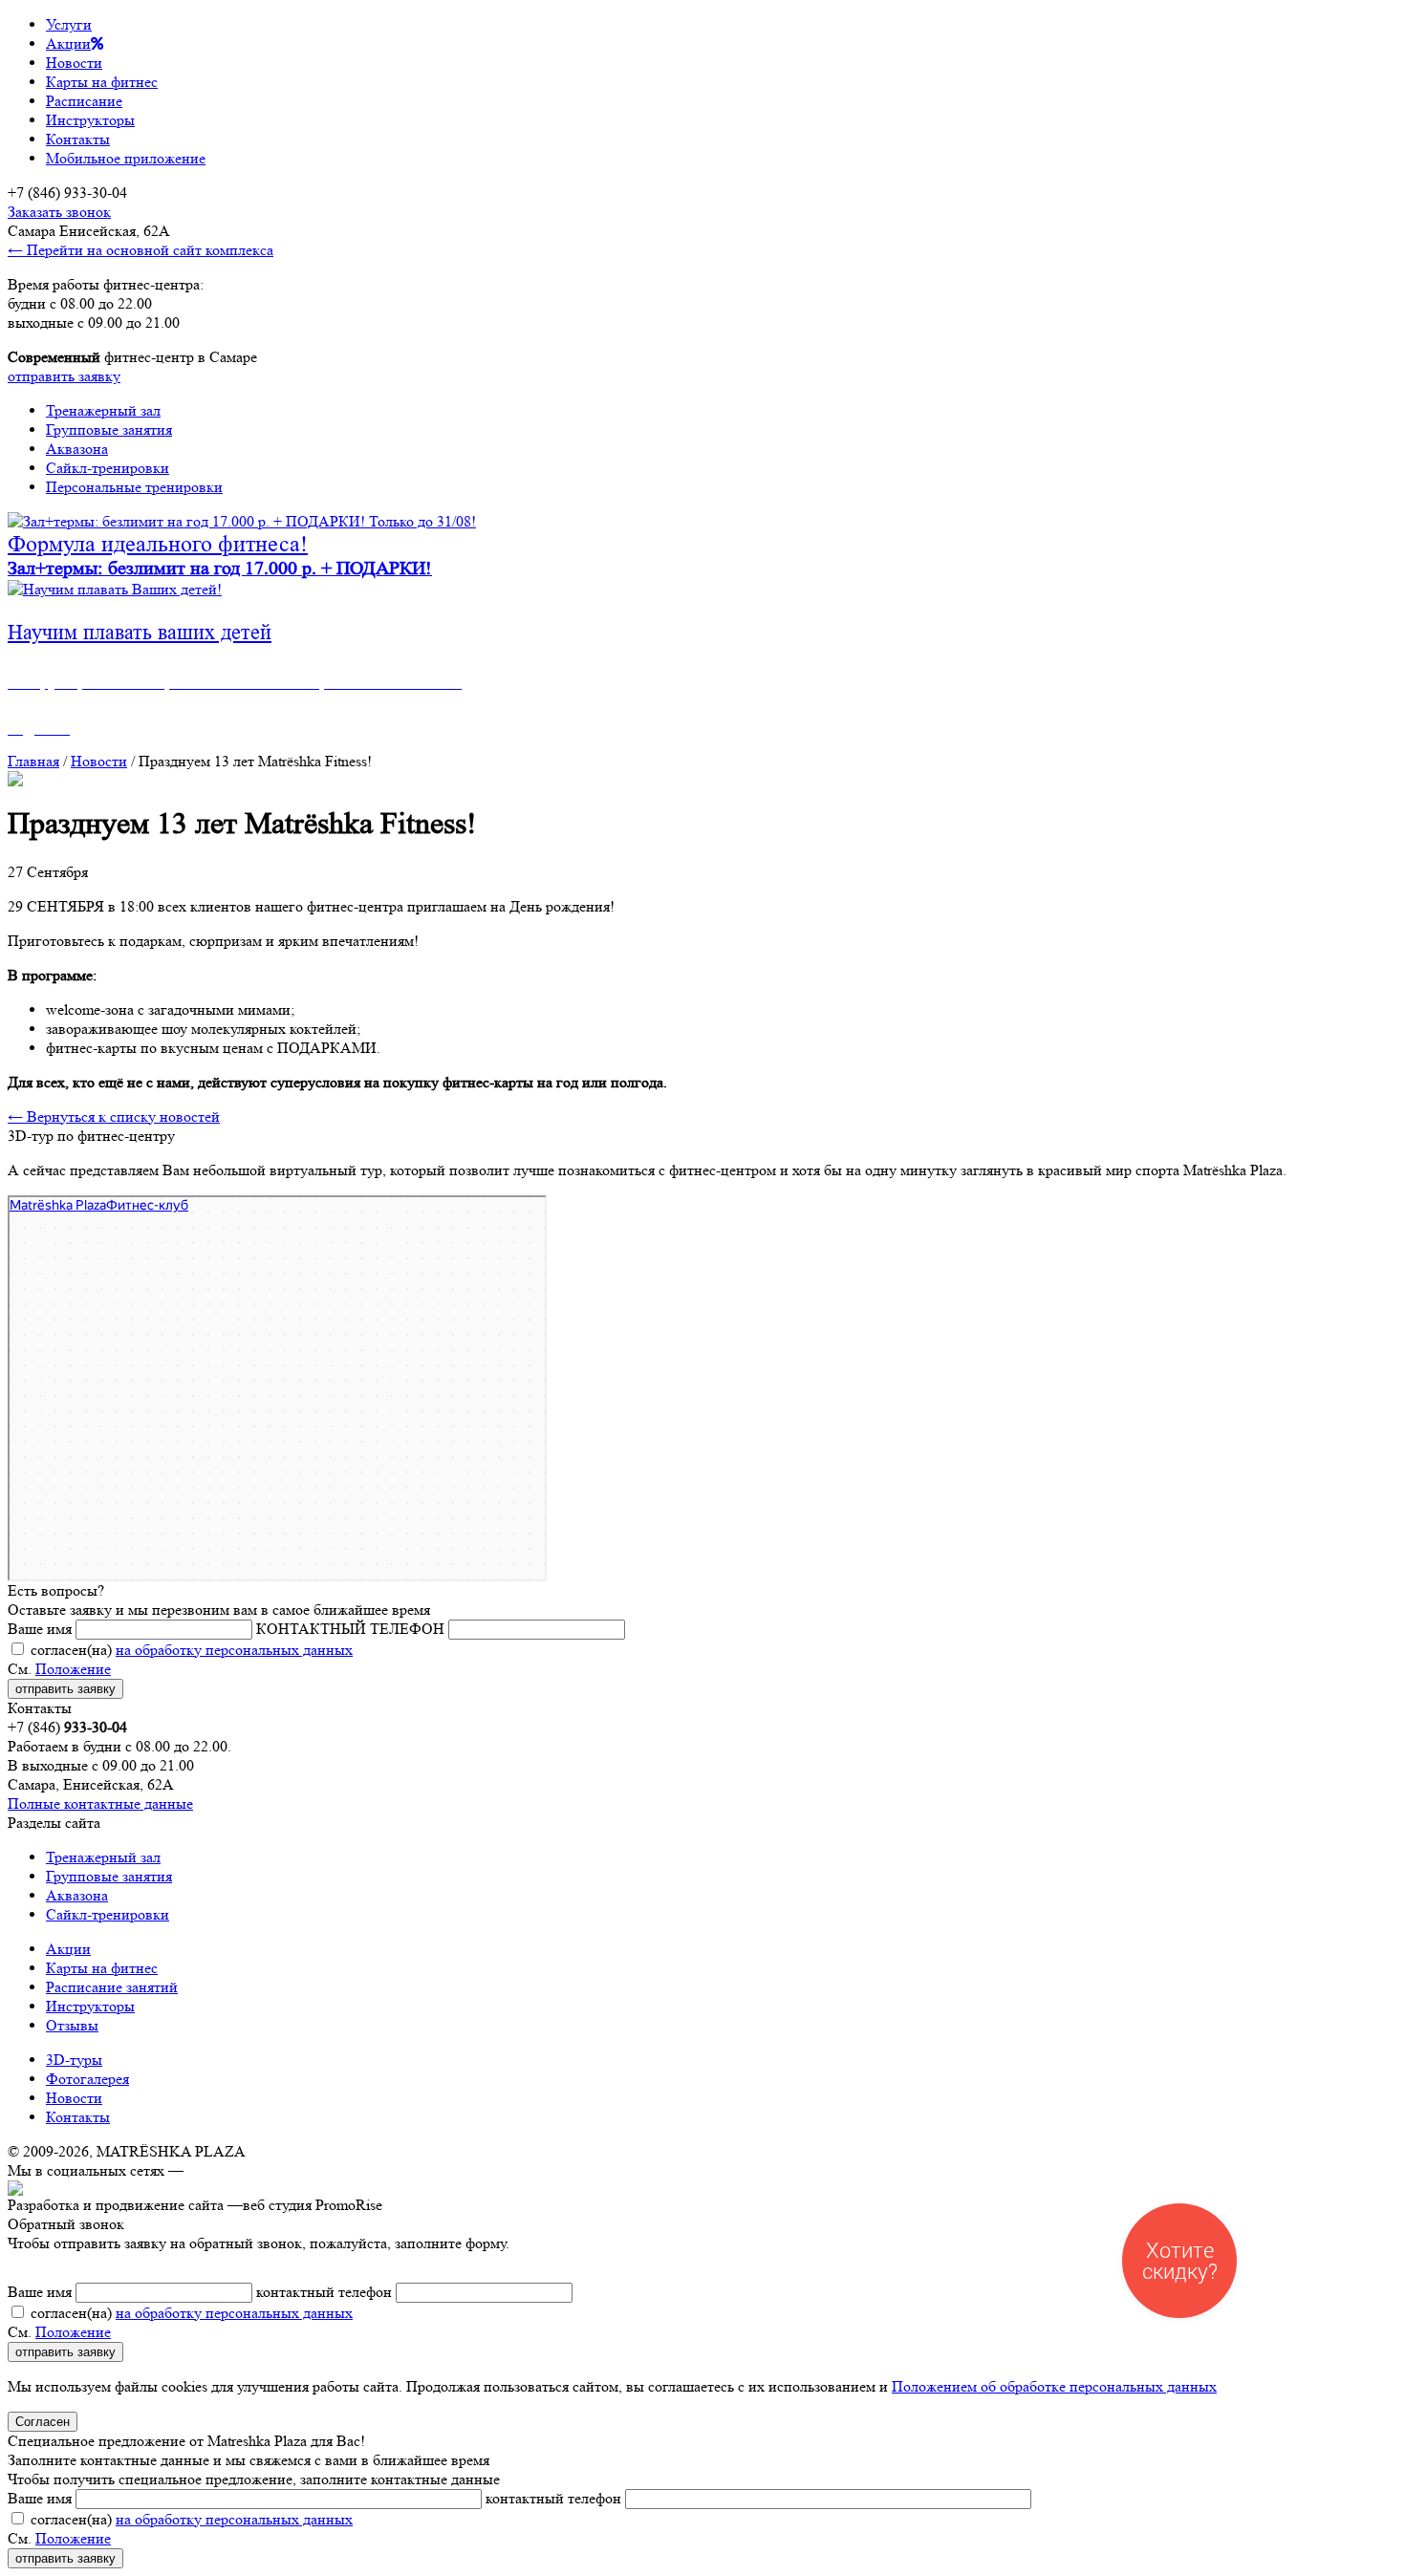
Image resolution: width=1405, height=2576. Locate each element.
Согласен (43, 2422)
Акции (68, 43)
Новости (74, 63)
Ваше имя (40, 1629)
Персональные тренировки (134, 487)
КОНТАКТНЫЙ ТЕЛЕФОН (350, 1629)
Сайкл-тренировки (108, 468)
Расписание (84, 101)
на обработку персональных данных (234, 1650)
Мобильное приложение (126, 158)
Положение (73, 1669)
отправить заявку (64, 376)
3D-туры (74, 2060)
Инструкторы (90, 120)
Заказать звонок (59, 212)
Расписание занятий (112, 1987)
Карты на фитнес (102, 82)
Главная (33, 761)
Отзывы (72, 2025)
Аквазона (77, 449)
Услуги (69, 24)
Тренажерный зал (103, 410)
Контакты (78, 139)
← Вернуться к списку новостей (114, 1116)
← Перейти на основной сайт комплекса (140, 250)
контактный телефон (324, 2292)
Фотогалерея (87, 2079)
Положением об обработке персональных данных (1054, 2386)
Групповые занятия (109, 429)
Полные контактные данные (100, 1803)
